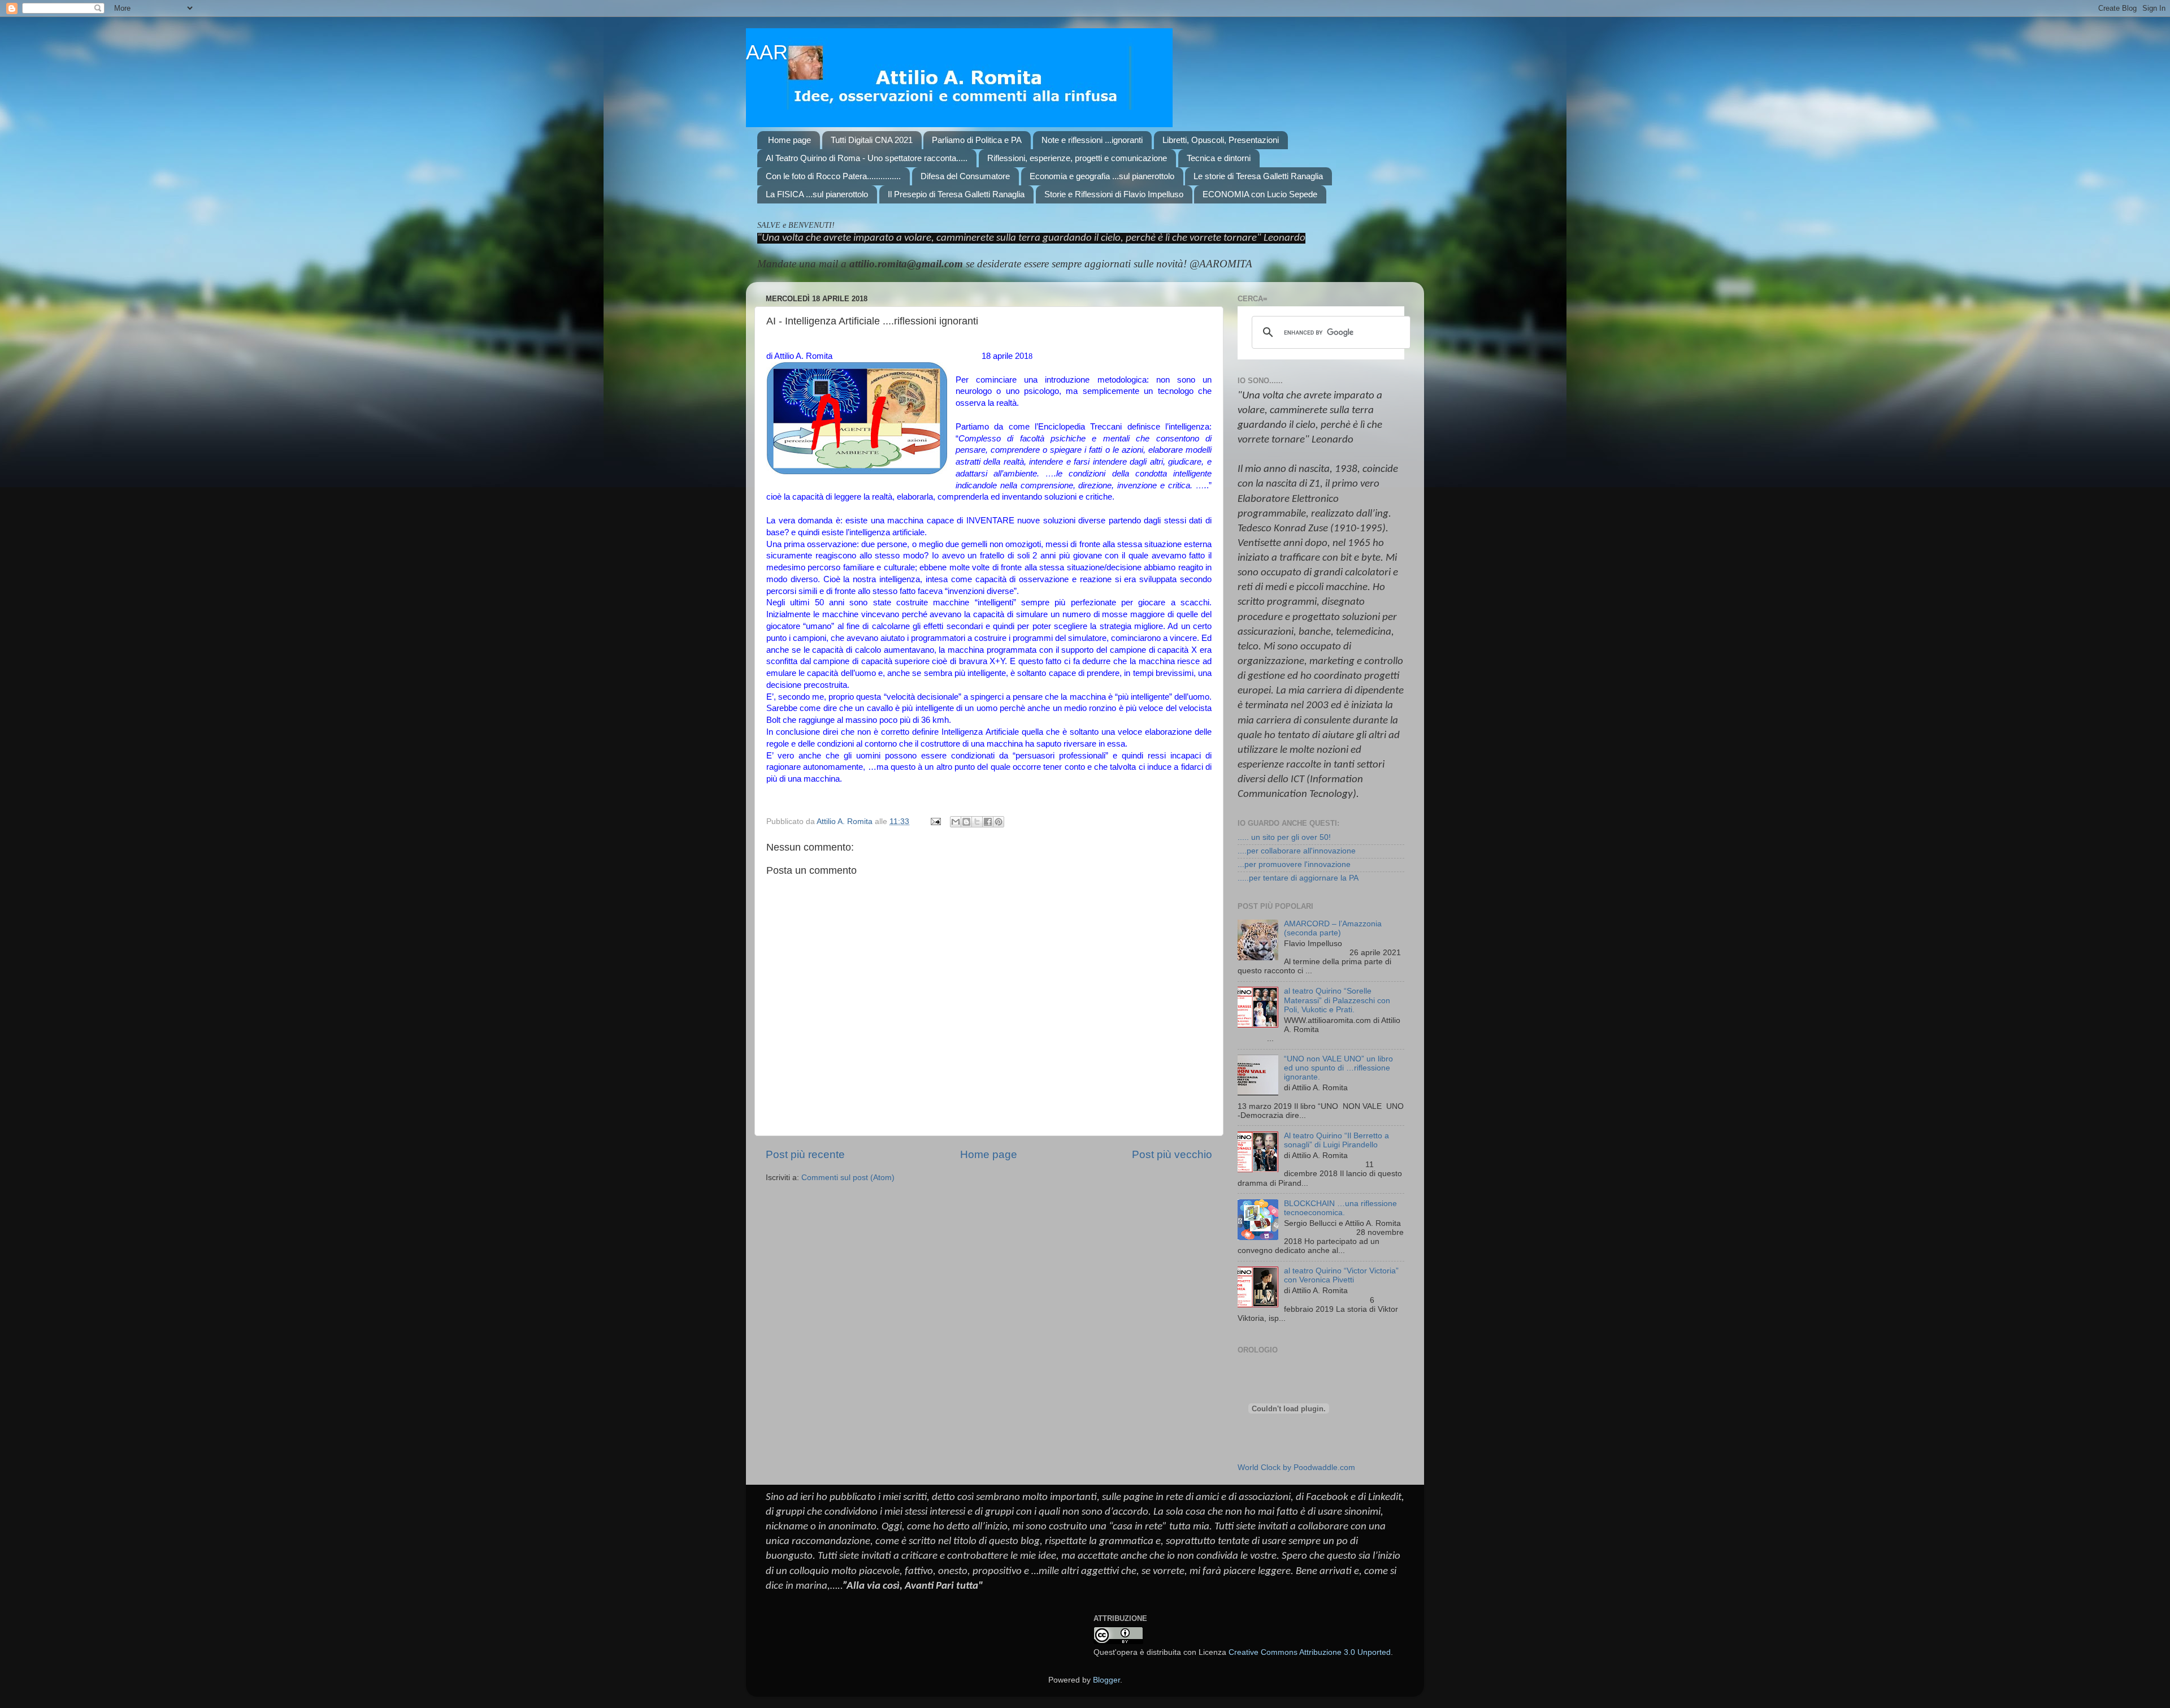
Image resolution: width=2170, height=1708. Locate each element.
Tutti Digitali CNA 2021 (872, 140)
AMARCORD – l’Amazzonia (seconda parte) (1333, 928)
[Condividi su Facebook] (988, 822)
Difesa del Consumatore (965, 176)
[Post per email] (935, 822)
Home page (789, 140)
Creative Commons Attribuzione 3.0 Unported (1310, 1652)
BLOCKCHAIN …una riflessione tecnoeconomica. (1340, 1208)
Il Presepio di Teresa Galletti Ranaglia (956, 194)
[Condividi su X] (977, 822)
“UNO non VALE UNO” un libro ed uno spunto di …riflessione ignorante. (1338, 1068)
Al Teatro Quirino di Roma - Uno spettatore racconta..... (867, 158)
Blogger (1106, 1680)
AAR (767, 52)
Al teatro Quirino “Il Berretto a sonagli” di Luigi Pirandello (1336, 1140)
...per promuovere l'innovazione (1294, 864)
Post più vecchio (1172, 1154)
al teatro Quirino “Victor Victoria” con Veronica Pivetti (1341, 1275)
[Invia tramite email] (956, 822)
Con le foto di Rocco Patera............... (833, 176)
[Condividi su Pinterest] (999, 822)
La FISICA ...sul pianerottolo (817, 194)
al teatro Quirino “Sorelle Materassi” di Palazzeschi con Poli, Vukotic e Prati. (1337, 1000)
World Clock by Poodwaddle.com (1296, 1468)
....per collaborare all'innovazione (1297, 851)
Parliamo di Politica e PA (977, 140)
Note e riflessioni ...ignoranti (1092, 140)
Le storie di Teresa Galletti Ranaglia (1258, 176)
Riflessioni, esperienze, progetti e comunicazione (1077, 158)
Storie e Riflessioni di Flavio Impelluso (1114, 194)
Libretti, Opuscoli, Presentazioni (1221, 140)
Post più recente (805, 1154)
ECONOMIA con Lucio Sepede (1260, 194)
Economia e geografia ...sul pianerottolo (1102, 176)
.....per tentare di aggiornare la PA (1298, 878)
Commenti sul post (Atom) (848, 1178)
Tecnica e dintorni (1219, 158)
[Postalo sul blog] (966, 822)
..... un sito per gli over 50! (1284, 837)
